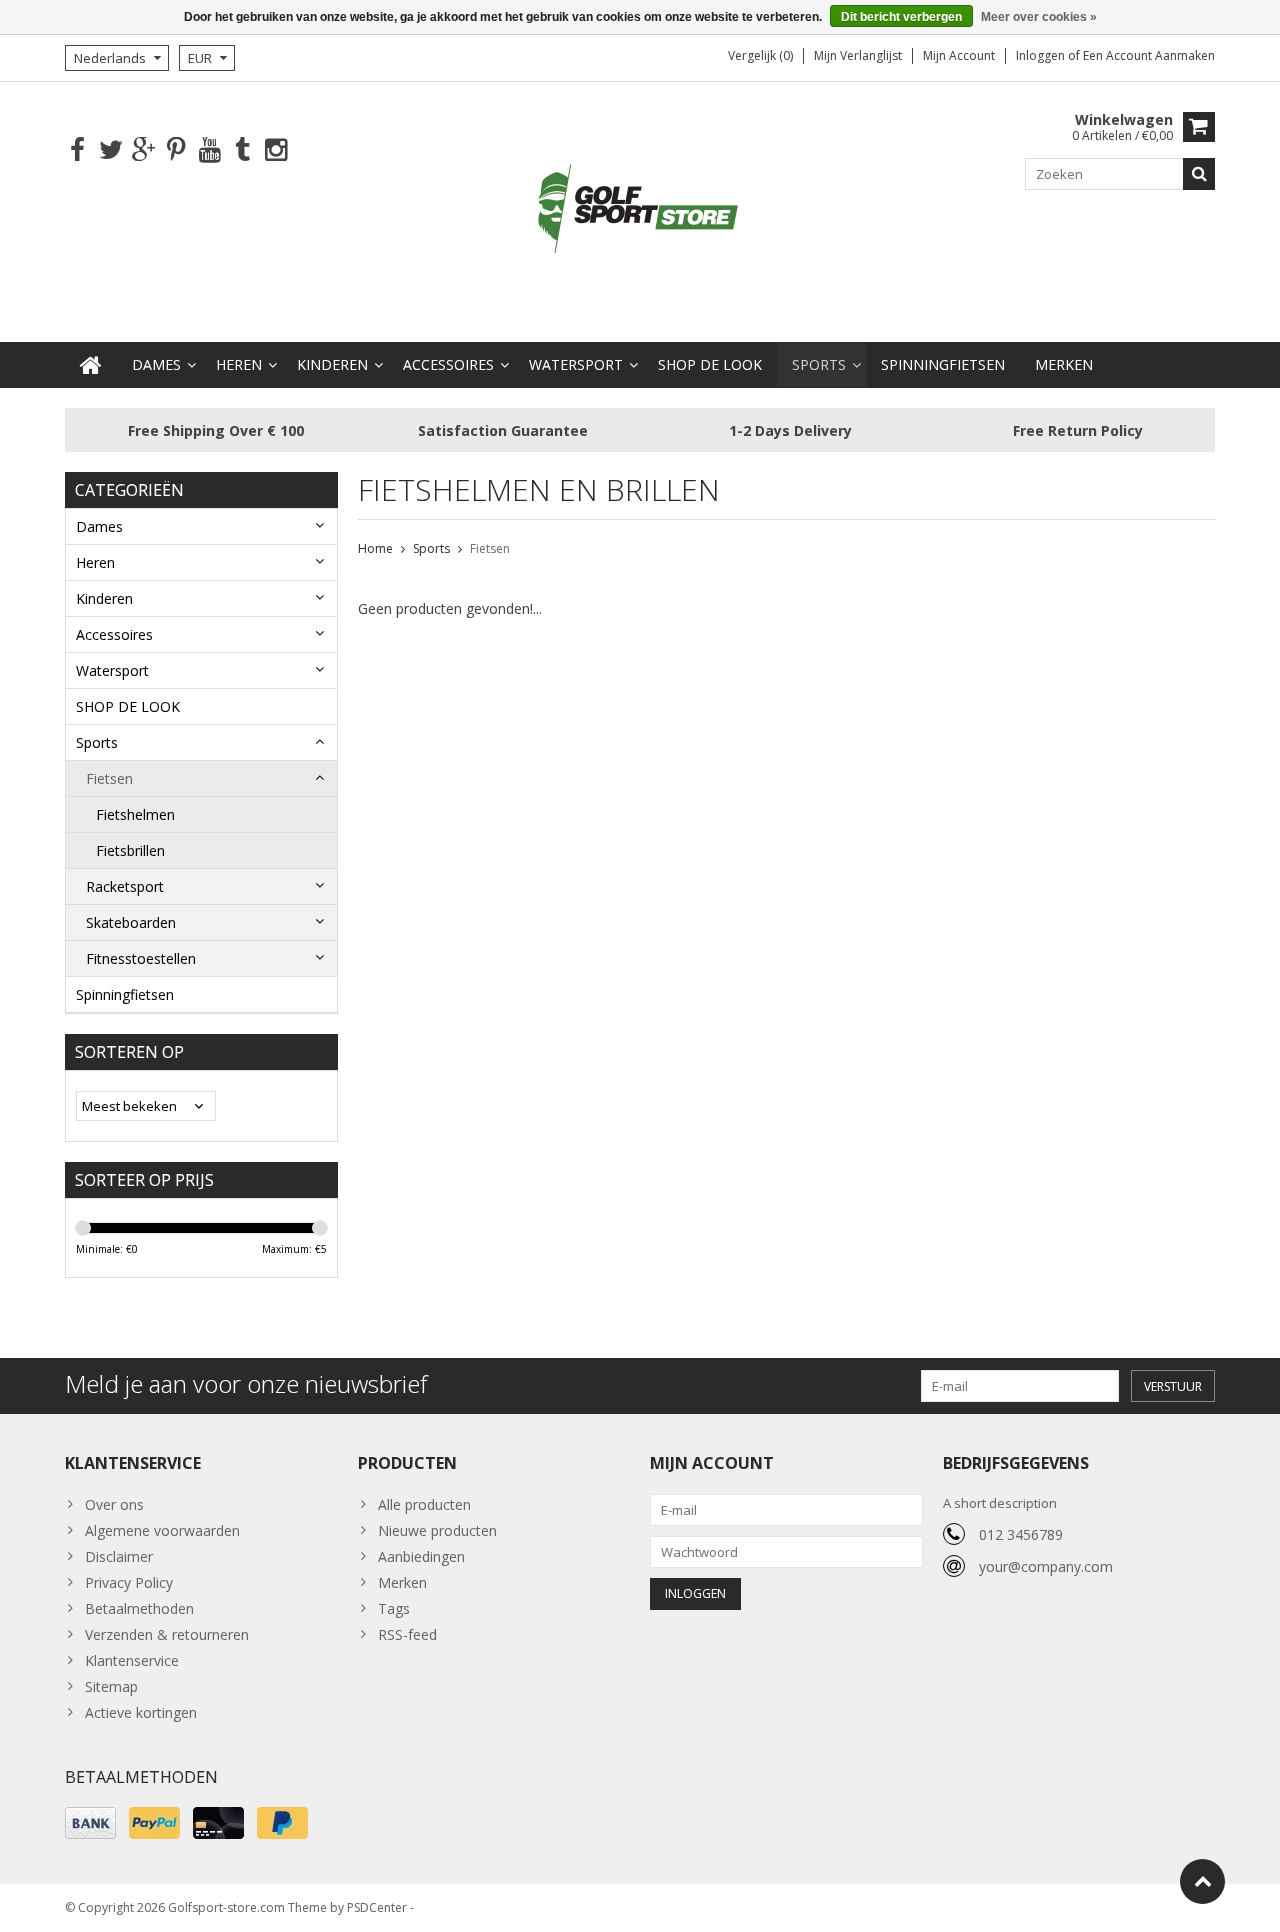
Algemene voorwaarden (162, 1530)
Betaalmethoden (139, 1608)
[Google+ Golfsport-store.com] (143, 150)
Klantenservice (132, 1660)
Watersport (576, 364)
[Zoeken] (1199, 174)
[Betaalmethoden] (90, 1823)
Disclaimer (119, 1556)
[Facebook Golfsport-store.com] (77, 150)
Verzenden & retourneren (167, 1634)
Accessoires (448, 364)
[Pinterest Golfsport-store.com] (176, 150)
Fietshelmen (135, 814)
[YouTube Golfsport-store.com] (209, 150)
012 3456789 (1021, 1534)
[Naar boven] (1202, 1881)
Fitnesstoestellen (141, 958)
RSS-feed (407, 1634)
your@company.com (1046, 1566)
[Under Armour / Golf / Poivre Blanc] (640, 210)
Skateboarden (131, 922)
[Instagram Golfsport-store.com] (275, 150)
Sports (819, 364)
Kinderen (332, 364)
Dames (156, 364)
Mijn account (959, 55)
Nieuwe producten (437, 1530)
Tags (394, 1608)
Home (375, 548)
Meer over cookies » (1039, 17)
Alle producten (424, 1504)
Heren (239, 364)
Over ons (114, 1504)
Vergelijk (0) (760, 55)
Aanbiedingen (421, 1556)
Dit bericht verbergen (901, 17)
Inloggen (1042, 55)
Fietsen (109, 778)
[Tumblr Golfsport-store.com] (242, 150)
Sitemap (111, 1686)
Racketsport (125, 886)
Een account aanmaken (1149, 55)
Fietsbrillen (130, 850)
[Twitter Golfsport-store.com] (110, 150)
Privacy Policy (129, 1582)
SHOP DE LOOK (710, 364)
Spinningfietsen (943, 364)
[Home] (91, 365)
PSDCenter (377, 1907)
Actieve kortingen (141, 1712)
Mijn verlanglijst (858, 55)
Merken (1064, 364)
